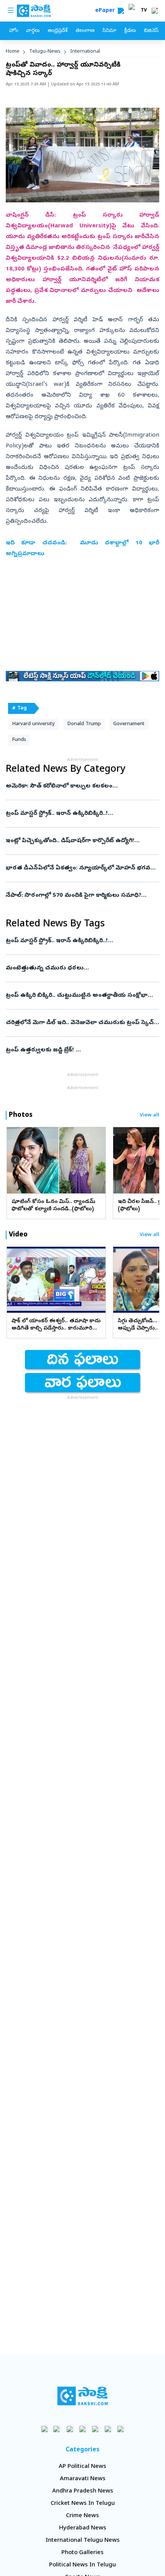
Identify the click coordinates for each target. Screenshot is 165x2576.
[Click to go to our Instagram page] (83, 2429)
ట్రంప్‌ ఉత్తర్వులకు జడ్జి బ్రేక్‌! (79, 1050)
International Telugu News (83, 2541)
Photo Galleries (82, 2553)
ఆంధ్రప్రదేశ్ (58, 31)
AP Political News (82, 2467)
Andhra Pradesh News (83, 2491)
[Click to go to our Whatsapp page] (57, 2429)
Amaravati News (83, 2479)
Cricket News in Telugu (83, 2504)
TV (144, 11)
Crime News (82, 2516)
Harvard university (33, 724)
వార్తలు (33, 31)
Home (13, 52)
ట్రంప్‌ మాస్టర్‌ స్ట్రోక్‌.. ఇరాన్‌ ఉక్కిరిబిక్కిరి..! (82, 814)
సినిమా (109, 31)
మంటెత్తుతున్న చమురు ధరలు (80, 968)
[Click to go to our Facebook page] (45, 2429)
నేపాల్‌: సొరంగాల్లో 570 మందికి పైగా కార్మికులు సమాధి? (82, 896)
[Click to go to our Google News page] (121, 2429)
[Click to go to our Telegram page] (108, 2429)
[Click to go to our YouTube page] (95, 2429)
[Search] (121, 11)
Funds (19, 740)
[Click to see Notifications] (155, 11)
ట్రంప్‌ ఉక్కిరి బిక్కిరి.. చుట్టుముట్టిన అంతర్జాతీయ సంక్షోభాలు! (81, 996)
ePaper (106, 11)
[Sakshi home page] (83, 2396)
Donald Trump (84, 724)
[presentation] (15, 1160)
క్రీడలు (130, 31)
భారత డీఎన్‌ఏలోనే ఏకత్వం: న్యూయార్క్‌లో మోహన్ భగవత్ (81, 868)
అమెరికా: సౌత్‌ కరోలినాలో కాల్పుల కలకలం (77, 786)
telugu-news (45, 52)
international (85, 52)
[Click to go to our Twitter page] (70, 2429)
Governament (129, 724)
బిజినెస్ (151, 31)
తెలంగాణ (85, 31)
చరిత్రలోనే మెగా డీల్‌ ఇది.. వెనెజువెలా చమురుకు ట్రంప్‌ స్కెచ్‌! (82, 1023)
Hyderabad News (83, 2528)
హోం (14, 31)
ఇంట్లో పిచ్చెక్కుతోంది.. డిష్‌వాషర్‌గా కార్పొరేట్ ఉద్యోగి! (78, 841)
